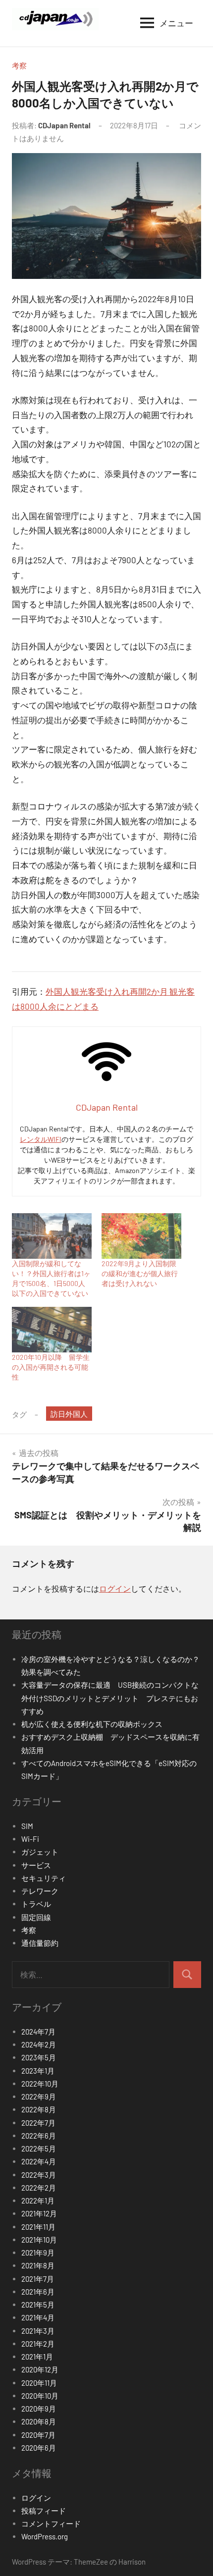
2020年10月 (40, 2396)
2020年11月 (39, 2383)
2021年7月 (38, 2279)
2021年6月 (38, 2292)
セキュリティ (44, 1878)
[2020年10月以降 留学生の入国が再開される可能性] (52, 1330)
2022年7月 (38, 2123)
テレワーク (40, 1891)
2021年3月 (38, 2331)
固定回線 (36, 1917)
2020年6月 (39, 2448)
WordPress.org (45, 2536)
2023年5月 (39, 2057)
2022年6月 (39, 2136)
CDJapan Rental (64, 125)
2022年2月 (39, 2188)
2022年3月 (39, 2175)
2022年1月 (38, 2200)
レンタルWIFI (41, 1139)
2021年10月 (39, 2240)
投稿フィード (44, 2511)
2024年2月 (39, 2044)
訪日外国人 (69, 1414)
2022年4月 (39, 2161)
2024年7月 (38, 2032)
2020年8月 (39, 2421)
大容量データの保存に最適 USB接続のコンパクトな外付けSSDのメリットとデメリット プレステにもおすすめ (110, 1698)
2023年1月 (38, 2071)
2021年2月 (38, 2344)
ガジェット (40, 1852)
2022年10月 (40, 2084)
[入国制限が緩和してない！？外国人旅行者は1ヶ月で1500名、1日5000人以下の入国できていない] (52, 1236)
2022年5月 (39, 2148)
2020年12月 (40, 2369)
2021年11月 (38, 2227)
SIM (27, 1826)
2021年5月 (38, 2305)
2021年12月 (39, 2213)
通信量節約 (40, 1943)
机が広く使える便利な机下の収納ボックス (92, 1724)
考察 (19, 65)
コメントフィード (51, 2523)
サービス (36, 1865)
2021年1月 (37, 2357)
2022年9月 (39, 2096)
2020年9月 (39, 2409)
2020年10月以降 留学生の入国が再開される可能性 (51, 1367)
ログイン (115, 1588)
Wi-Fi (30, 1839)
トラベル (36, 1904)
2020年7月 (38, 2435)
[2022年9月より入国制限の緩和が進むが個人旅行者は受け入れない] (141, 1236)
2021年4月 (38, 2317)
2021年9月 (38, 2253)
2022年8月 (39, 2109)
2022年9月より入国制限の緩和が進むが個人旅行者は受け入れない (140, 1273)
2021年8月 (38, 2265)
